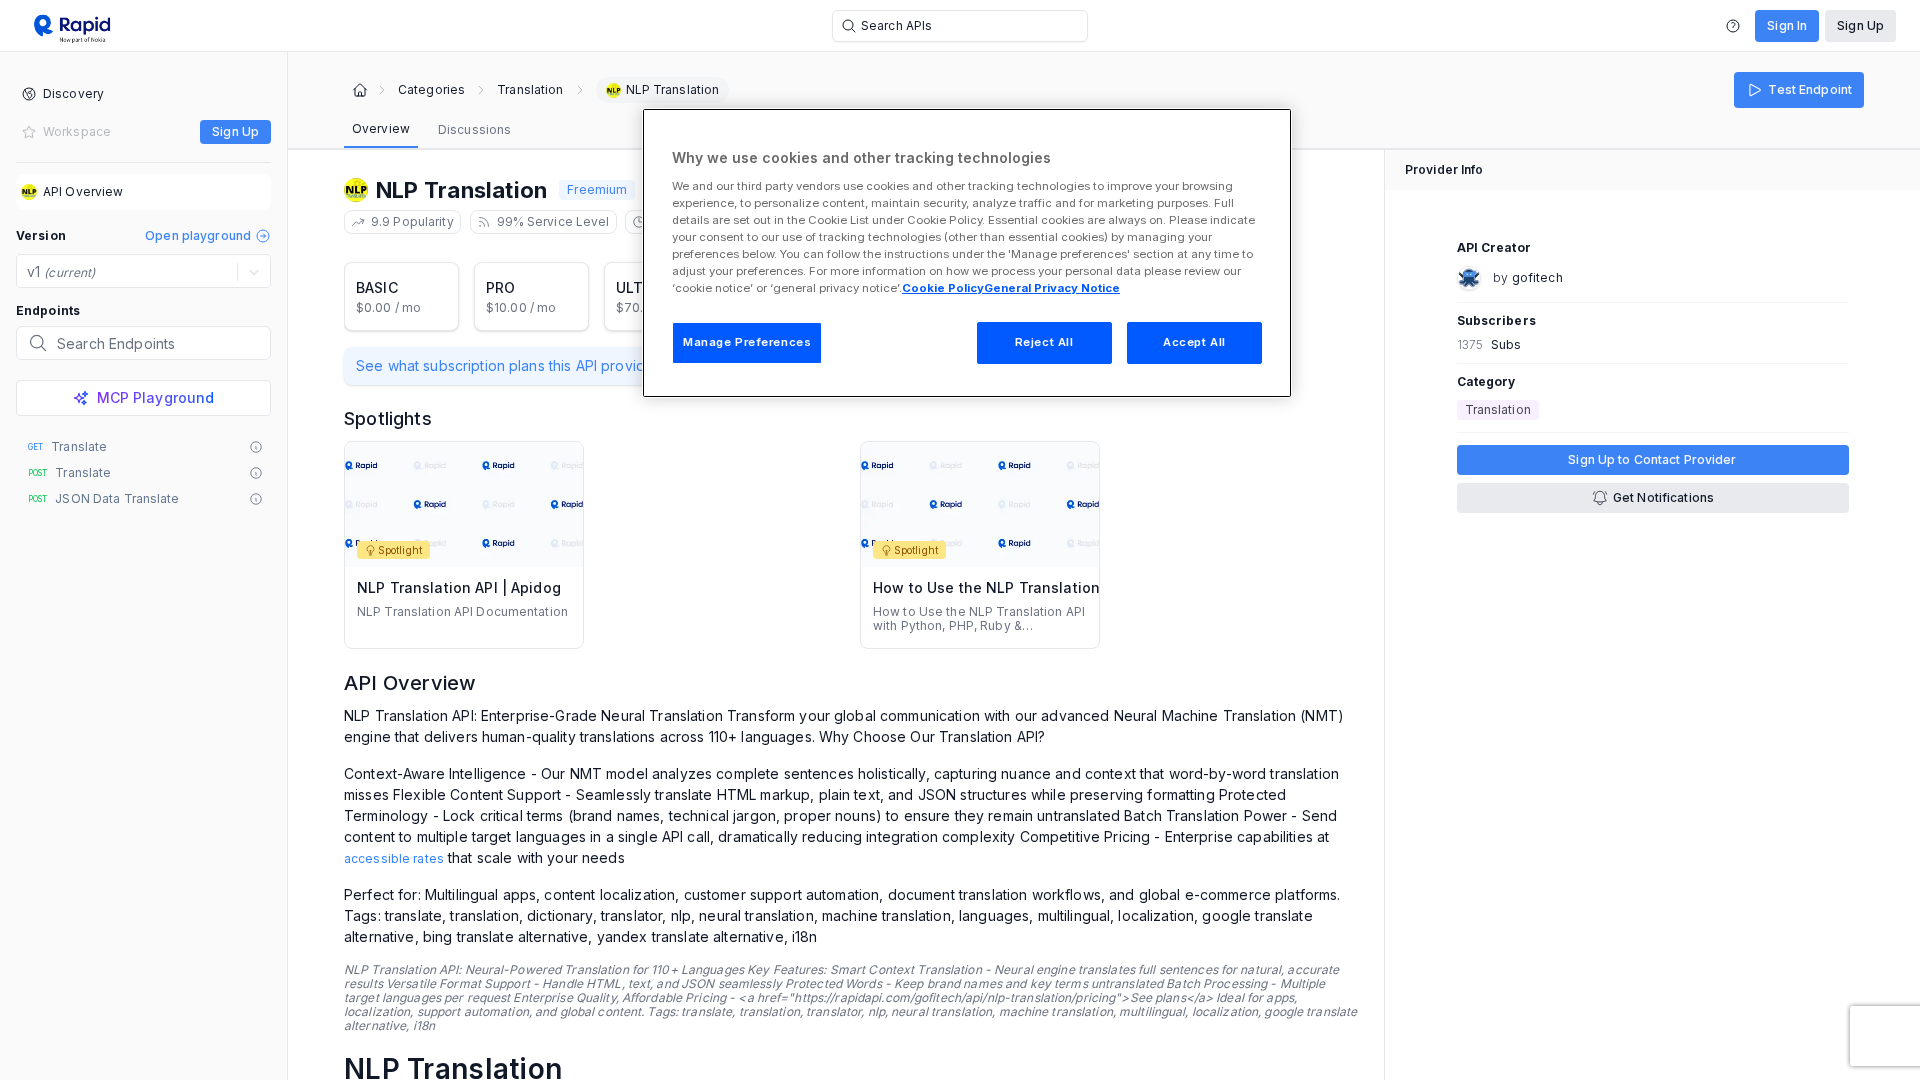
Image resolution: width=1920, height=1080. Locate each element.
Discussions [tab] (474, 129)
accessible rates (394, 858)
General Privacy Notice (1052, 288)
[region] (967, 253)
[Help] (1733, 26)
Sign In (1787, 25)
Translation (530, 90)
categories (431, 90)
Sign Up (1860, 25)
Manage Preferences (747, 342)
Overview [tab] (381, 128)
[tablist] (431, 130)
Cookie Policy (943, 288)
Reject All (1044, 342)
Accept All (1194, 342)
